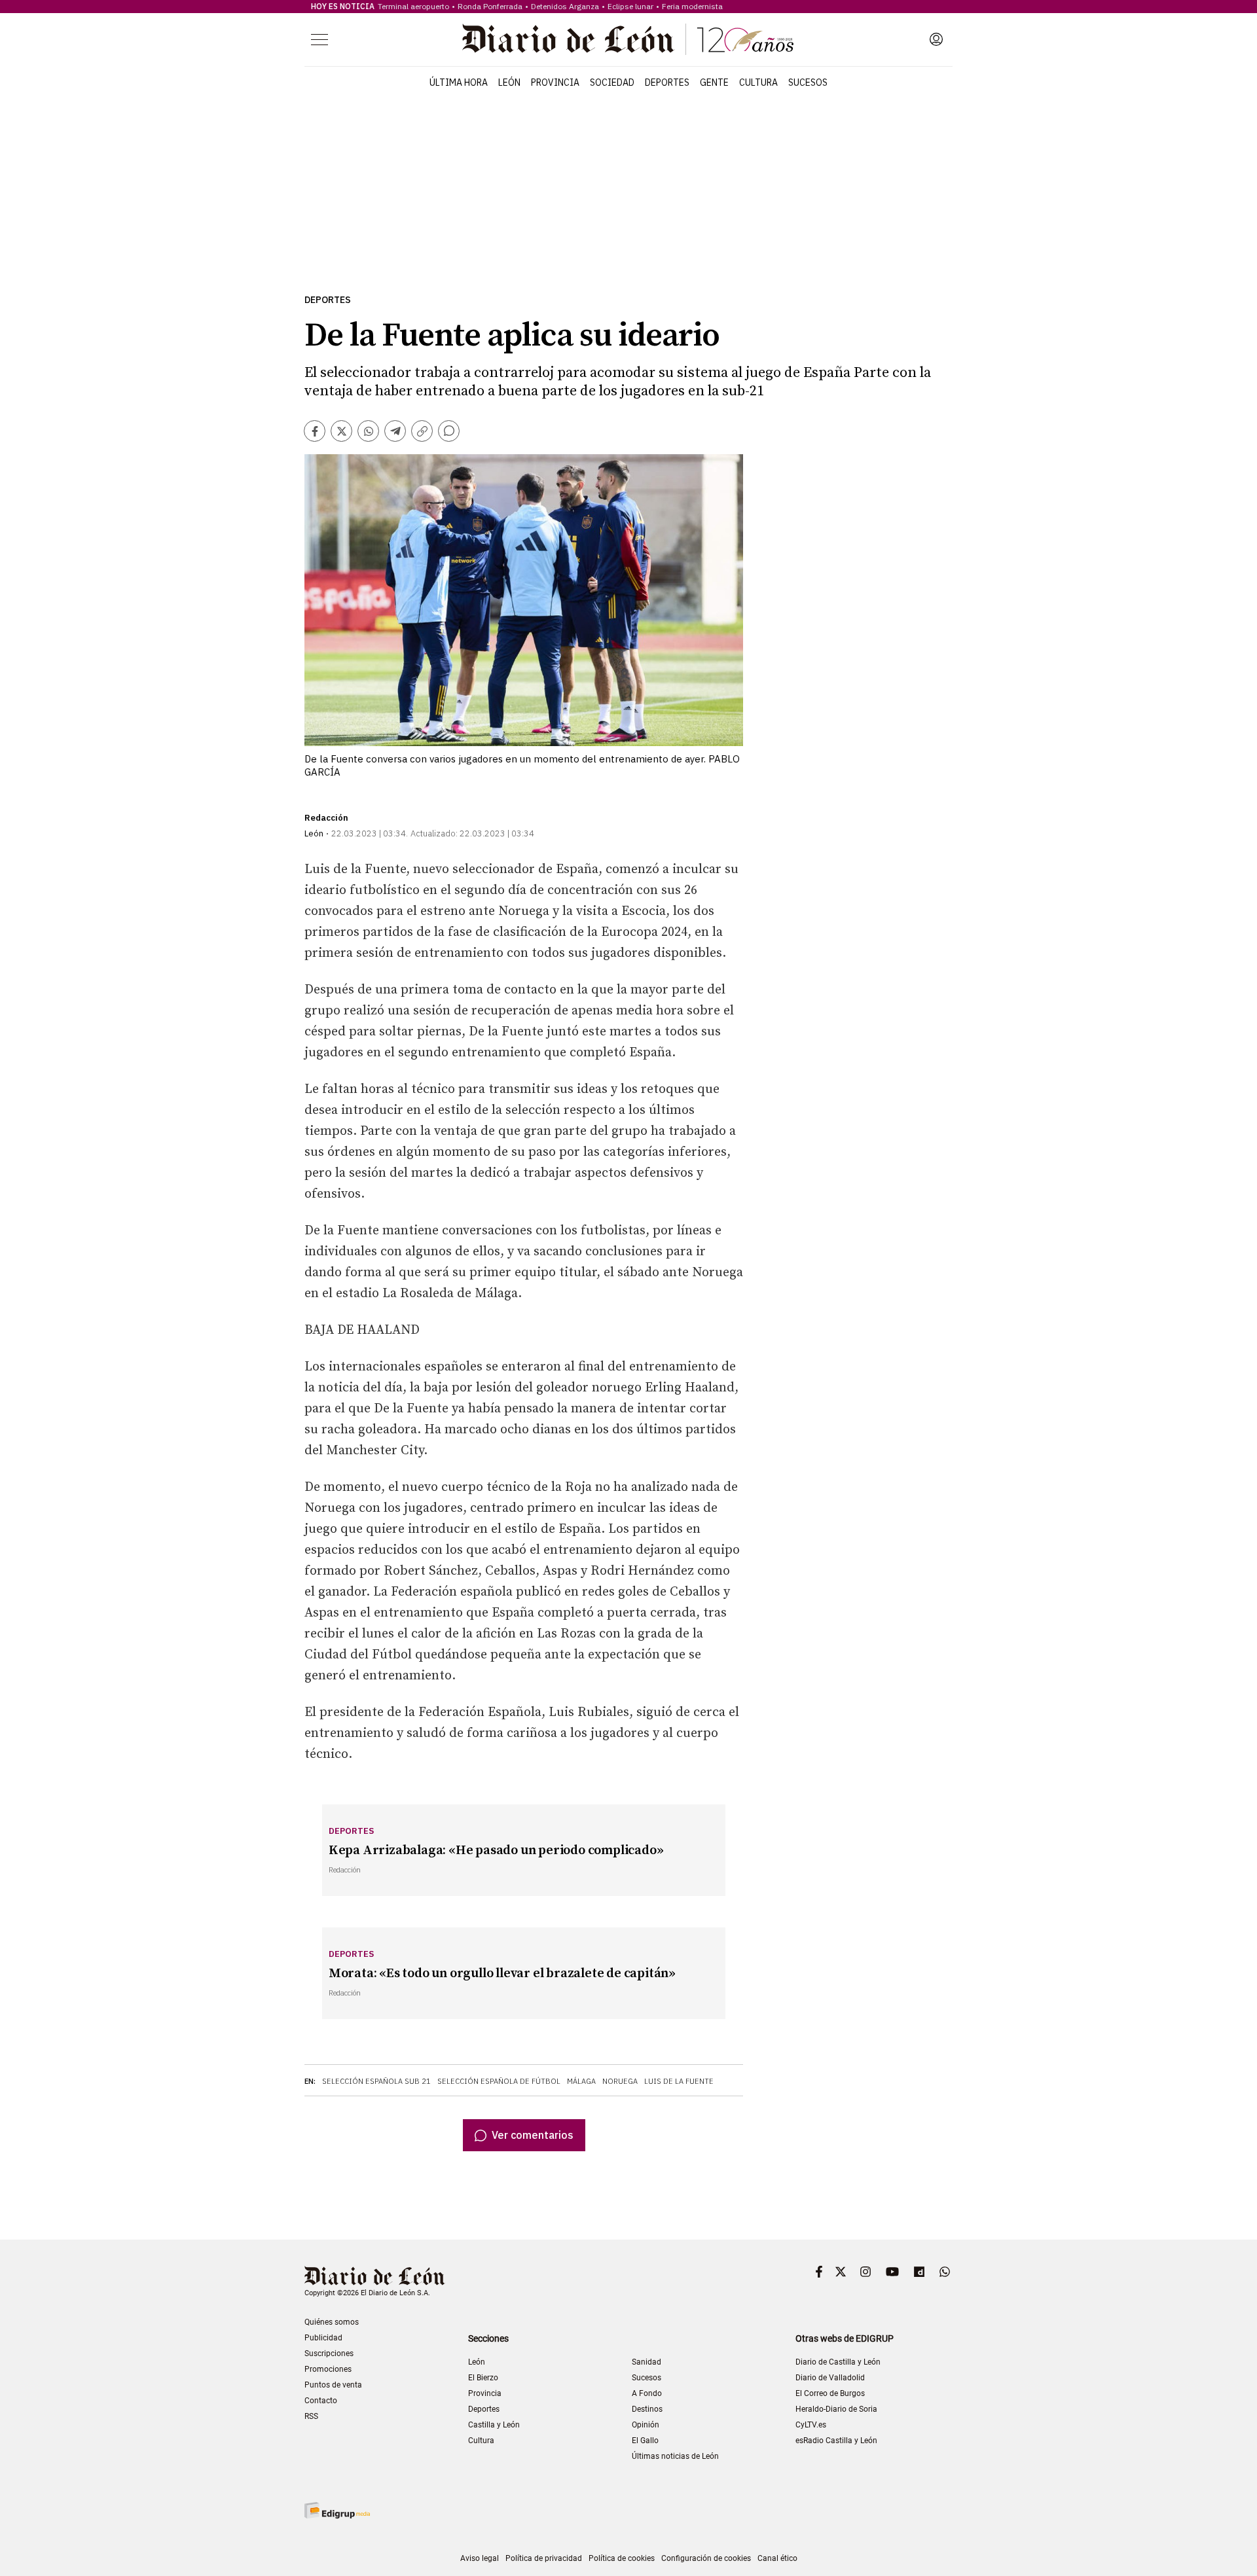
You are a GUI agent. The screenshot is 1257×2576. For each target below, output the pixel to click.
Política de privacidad (544, 2558)
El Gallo (645, 2441)
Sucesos (808, 82)
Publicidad (323, 2338)
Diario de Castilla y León (838, 2362)
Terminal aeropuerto (413, 6)
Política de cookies (622, 2558)
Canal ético (777, 2558)
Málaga (581, 2081)
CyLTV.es (811, 2425)
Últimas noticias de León (675, 2456)
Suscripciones (329, 2353)
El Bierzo (483, 2378)
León (509, 82)
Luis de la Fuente (679, 2081)
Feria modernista (692, 6)
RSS (311, 2416)
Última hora (459, 82)
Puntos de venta (333, 2385)
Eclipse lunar (630, 6)
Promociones (328, 2369)
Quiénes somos (332, 2322)
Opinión (646, 2425)
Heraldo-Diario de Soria (836, 2409)
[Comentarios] (449, 431)
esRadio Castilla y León (836, 2441)
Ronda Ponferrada (490, 6)
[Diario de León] (628, 39)
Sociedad (612, 82)
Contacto (321, 2401)
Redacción (326, 818)
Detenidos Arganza (565, 6)
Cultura (758, 82)
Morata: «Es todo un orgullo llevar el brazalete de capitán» (502, 1974)
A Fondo (647, 2393)
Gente (714, 82)
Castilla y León (494, 2425)
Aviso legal (480, 2558)
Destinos (647, 2409)
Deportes (667, 82)
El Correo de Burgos (830, 2393)
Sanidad (647, 2362)
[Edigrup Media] (337, 2510)
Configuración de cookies (706, 2558)
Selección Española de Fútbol (499, 2081)
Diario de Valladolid (830, 2378)
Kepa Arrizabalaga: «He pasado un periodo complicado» (496, 1851)
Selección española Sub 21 (376, 2081)
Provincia (555, 82)
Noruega (620, 2081)
